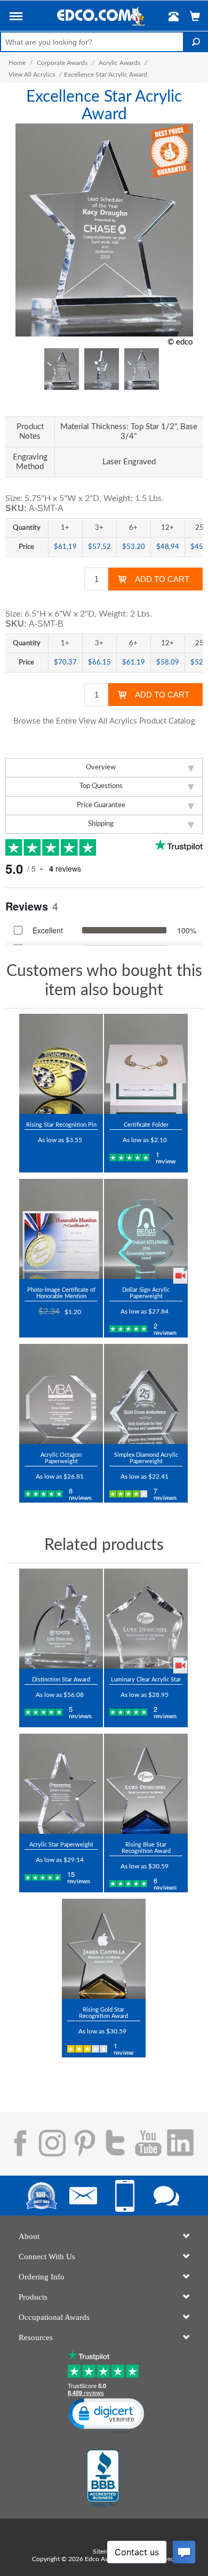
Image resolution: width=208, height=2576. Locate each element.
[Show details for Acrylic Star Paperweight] (61, 1784)
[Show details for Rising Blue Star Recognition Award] (146, 1784)
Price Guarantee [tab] (101, 805)
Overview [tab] (101, 768)
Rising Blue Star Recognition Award (146, 1848)
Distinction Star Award (61, 1680)
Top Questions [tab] (101, 786)
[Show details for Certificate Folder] (146, 1064)
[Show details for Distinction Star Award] (61, 1619)
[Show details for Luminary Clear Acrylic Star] (146, 1619)
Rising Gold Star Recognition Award (103, 2013)
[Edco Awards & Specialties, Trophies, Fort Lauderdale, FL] (103, 2479)
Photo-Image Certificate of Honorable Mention (61, 1293)
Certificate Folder (146, 1125)
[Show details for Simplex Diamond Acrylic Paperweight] (146, 1394)
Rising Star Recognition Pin (61, 1125)
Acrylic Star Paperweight (61, 1845)
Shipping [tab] (101, 824)
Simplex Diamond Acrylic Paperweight (146, 1458)
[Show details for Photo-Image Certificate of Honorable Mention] (61, 1229)
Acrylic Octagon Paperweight (61, 1458)
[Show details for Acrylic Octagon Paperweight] (61, 1394)
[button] (16, 18)
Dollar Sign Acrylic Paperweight (146, 1293)
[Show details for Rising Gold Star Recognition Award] (104, 1949)
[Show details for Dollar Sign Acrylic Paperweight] (146, 1229)
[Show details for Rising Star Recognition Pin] (61, 1064)
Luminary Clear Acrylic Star (146, 1680)
